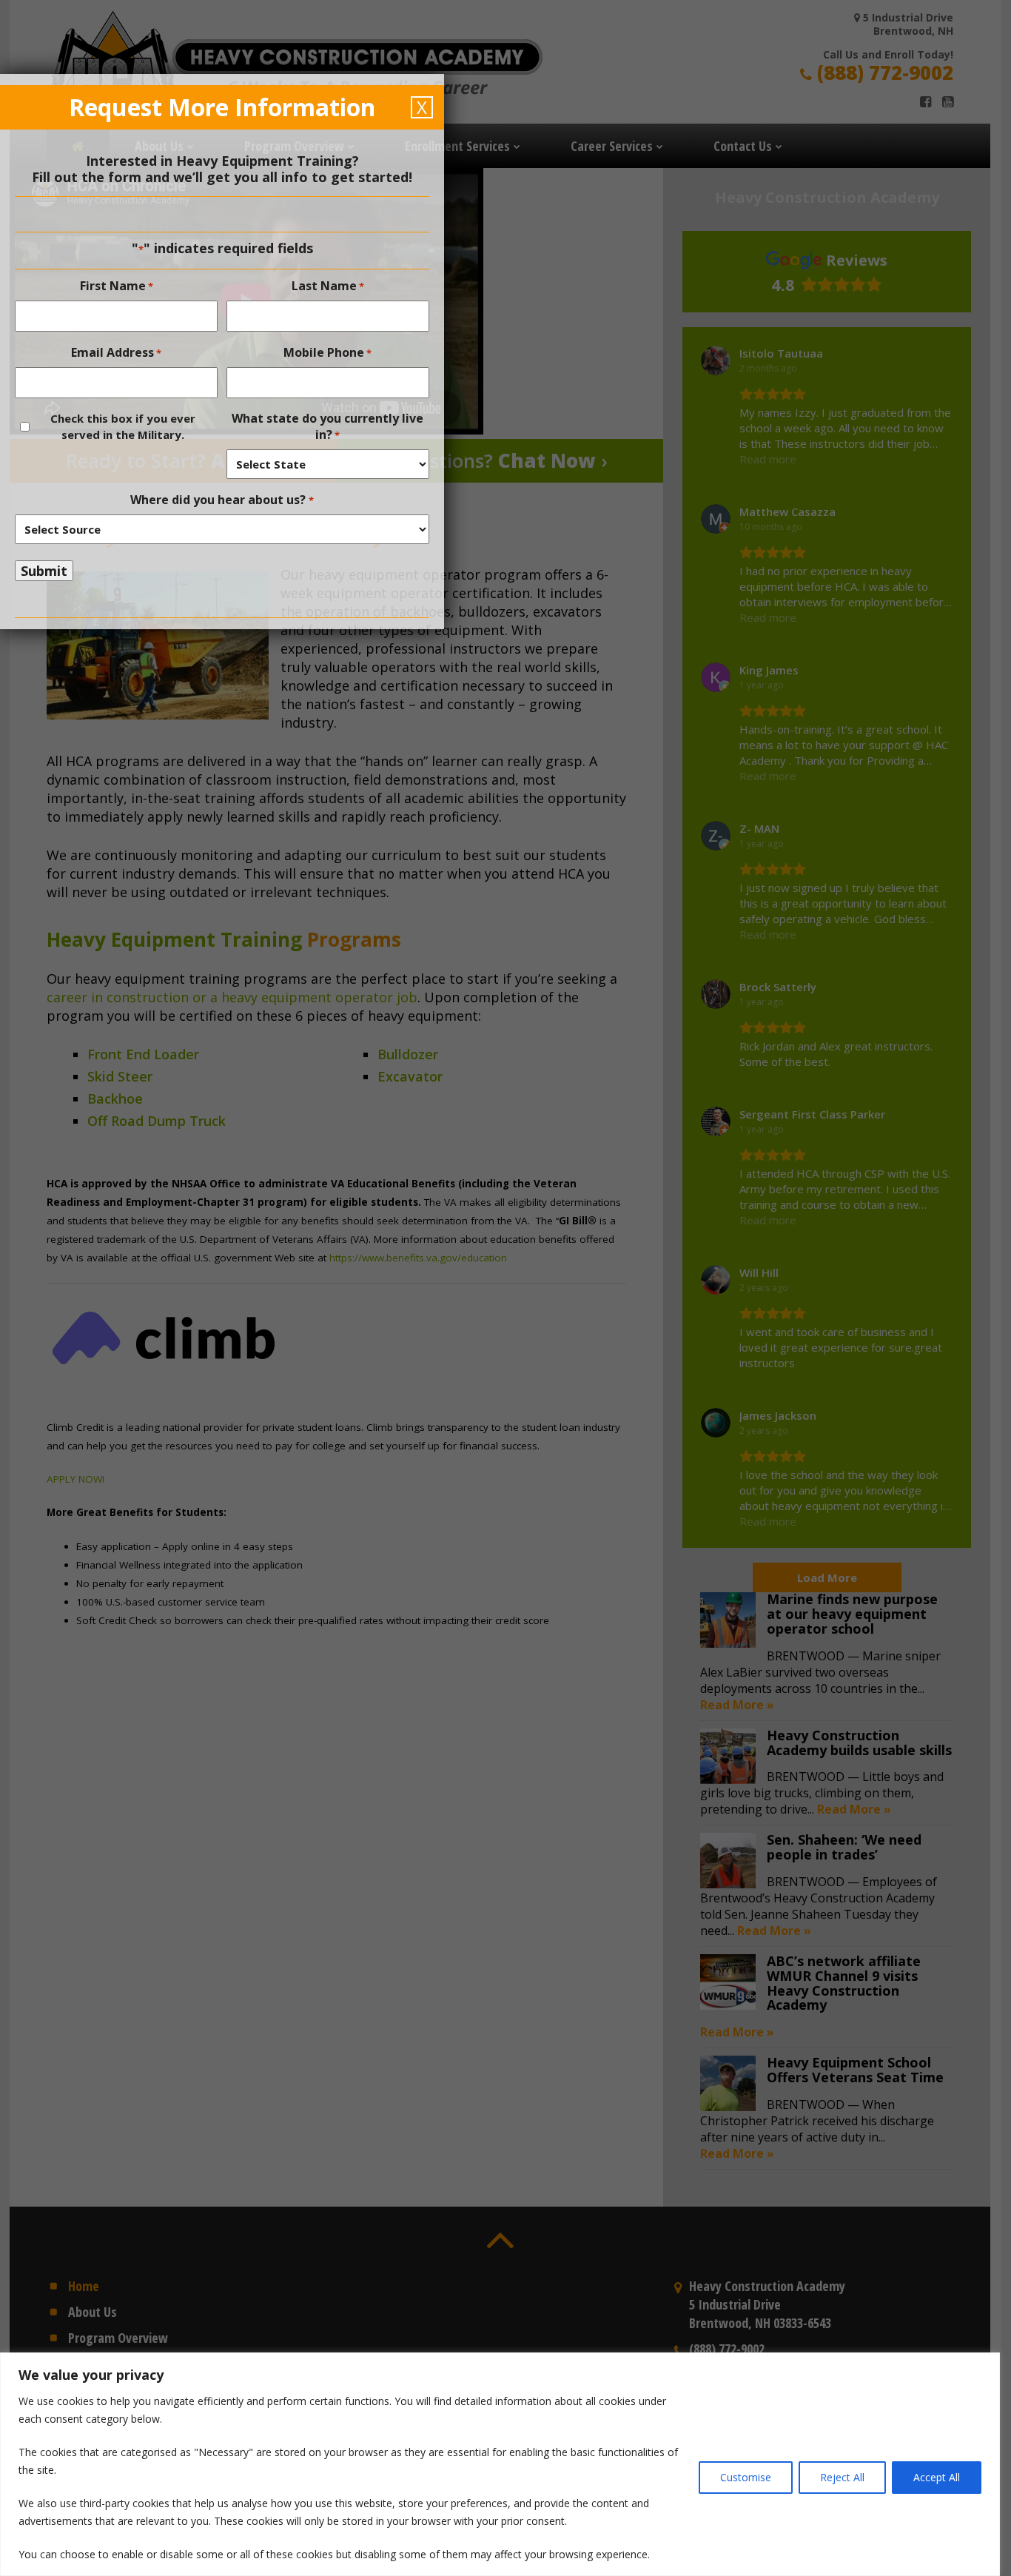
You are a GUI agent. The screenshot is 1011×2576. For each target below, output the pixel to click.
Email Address (116, 352)
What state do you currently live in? (328, 426)
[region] (505, 2464)
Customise (746, 2477)
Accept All (937, 2477)
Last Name (328, 286)
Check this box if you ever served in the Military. (123, 426)
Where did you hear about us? (222, 500)
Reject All (842, 2477)
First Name (117, 286)
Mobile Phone (328, 352)
